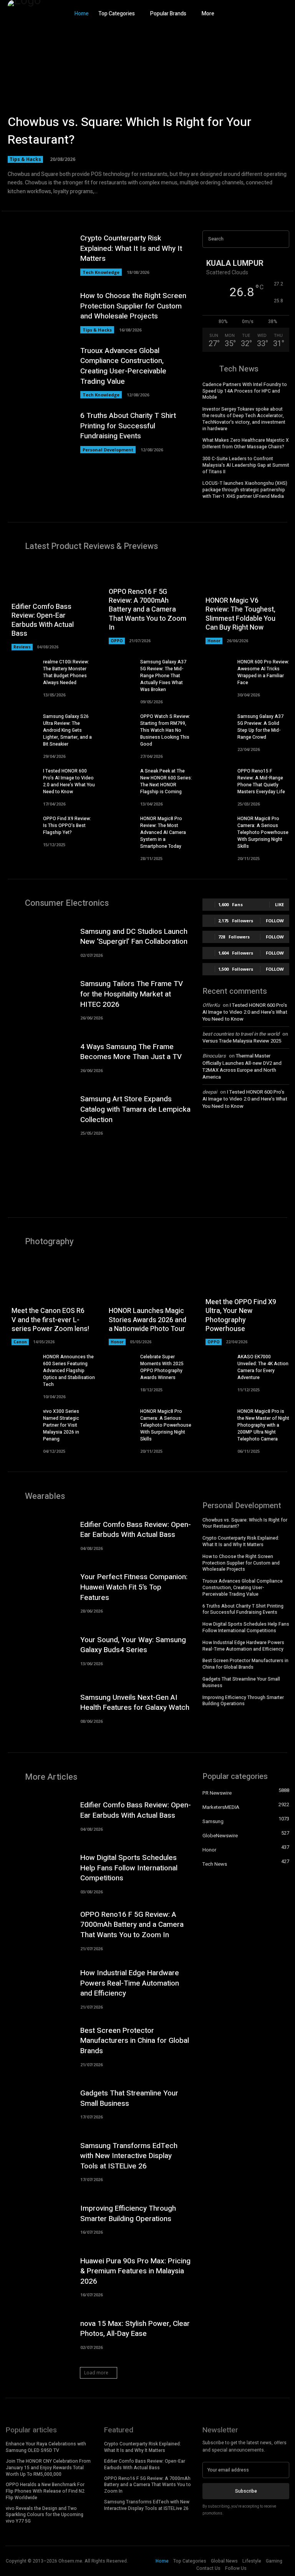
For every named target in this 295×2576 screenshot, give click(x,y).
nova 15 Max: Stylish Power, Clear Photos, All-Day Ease (135, 2329)
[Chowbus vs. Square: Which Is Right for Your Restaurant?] (147, 108)
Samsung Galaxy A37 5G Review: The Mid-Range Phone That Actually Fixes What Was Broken (163, 676)
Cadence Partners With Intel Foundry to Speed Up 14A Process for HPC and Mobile (245, 391)
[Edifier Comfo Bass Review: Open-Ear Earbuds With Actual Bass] (39, 1534)
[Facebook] (253, 7)
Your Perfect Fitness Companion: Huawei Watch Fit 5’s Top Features (134, 1587)
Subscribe (246, 2491)
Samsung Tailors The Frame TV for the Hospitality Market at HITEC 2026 (132, 994)
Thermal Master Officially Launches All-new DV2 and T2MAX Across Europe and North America (242, 1066)
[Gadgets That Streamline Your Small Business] (39, 2103)
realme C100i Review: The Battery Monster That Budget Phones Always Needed (66, 672)
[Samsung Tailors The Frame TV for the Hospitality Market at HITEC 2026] (39, 999)
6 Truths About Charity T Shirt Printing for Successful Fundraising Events (128, 426)
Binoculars (214, 1056)
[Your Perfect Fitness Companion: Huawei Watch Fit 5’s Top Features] (39, 1592)
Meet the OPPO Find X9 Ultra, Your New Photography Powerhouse (241, 1315)
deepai (210, 1092)
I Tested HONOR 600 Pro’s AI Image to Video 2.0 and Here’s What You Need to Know (69, 781)
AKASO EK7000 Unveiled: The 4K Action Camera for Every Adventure (263, 1367)
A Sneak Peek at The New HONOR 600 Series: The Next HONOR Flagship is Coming (166, 781)
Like (279, 904)
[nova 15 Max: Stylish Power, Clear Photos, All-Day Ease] (39, 2333)
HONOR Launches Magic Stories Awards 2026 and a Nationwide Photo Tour (147, 1320)
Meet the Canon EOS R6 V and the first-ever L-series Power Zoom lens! (50, 1320)
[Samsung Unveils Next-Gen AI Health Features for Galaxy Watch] (39, 1707)
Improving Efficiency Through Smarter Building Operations (243, 1701)
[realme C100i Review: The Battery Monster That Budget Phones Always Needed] (21, 669)
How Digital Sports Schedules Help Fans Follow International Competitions (246, 1627)
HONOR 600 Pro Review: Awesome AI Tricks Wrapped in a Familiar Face (263, 672)
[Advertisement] (246, 1160)
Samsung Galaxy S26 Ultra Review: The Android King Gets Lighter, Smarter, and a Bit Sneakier (67, 730)
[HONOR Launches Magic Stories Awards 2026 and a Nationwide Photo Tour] (148, 1301)
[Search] (281, 239)
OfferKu (211, 1005)
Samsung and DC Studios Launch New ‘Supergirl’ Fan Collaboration (134, 937)
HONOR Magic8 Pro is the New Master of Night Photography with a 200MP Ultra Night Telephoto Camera (263, 1425)
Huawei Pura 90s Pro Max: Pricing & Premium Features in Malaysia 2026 (135, 2271)
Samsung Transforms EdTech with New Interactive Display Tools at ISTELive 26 (129, 2156)
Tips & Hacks (25, 159)
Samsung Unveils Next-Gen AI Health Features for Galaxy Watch (135, 1703)
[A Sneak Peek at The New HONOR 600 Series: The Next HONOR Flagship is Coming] (118, 778)
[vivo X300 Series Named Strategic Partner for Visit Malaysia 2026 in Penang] (21, 1419)
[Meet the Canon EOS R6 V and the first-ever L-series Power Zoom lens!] (51, 1301)
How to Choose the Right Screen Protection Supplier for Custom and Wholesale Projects (133, 306)
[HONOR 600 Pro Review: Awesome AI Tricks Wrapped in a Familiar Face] (215, 669)
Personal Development (108, 450)
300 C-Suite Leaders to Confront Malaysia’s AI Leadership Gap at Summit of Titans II (246, 465)
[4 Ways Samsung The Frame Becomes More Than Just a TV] (39, 1057)
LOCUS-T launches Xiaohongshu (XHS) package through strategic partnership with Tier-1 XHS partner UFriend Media (245, 490)
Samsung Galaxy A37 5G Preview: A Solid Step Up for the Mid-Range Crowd (260, 727)
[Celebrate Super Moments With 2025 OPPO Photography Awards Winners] (118, 1364)
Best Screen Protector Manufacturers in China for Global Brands (245, 1664)
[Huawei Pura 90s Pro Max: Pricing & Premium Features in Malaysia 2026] (39, 2276)
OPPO (117, 641)
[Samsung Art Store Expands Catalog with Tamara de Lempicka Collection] (39, 1114)
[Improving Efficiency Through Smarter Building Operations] (39, 2219)
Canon (20, 1342)
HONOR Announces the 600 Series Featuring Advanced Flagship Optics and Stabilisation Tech (69, 1371)
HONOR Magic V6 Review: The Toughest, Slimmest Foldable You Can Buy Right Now (240, 614)
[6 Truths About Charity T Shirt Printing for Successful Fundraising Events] (39, 432)
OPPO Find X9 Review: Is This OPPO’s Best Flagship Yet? (67, 826)
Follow (275, 921)
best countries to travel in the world (241, 1034)
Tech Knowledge (101, 272)
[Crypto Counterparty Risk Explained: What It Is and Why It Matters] (39, 254)
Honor (214, 641)
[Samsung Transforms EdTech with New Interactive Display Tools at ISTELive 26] (39, 2161)
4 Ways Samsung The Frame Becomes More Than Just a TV (131, 1052)
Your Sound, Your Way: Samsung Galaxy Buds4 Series (133, 1645)
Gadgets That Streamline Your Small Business (241, 1682)
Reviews (22, 647)
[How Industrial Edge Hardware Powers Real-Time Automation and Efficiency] (39, 1988)
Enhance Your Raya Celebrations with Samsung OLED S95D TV (46, 2447)
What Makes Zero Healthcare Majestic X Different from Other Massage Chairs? (246, 443)
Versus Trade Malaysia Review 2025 (242, 1041)
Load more (96, 2373)
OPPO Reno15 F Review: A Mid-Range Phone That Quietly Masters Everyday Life (261, 781)
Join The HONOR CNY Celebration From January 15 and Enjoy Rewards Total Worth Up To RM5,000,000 (48, 2468)
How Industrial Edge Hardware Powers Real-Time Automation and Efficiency (243, 1646)
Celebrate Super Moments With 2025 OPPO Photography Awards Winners (162, 1367)
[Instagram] (266, 7)
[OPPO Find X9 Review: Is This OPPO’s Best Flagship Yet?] (21, 826)
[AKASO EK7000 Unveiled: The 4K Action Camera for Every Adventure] (215, 1364)
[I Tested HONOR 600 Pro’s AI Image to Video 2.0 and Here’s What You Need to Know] (21, 778)
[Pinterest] (282, 21)
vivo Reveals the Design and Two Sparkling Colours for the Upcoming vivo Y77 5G (45, 2515)
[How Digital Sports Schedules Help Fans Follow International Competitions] (39, 1873)
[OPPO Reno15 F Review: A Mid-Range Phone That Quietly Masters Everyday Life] (215, 778)
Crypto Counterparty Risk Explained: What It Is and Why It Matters (131, 248)
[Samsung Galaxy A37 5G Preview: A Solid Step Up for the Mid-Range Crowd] (215, 724)
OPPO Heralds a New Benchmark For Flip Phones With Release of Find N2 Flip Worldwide (45, 2491)
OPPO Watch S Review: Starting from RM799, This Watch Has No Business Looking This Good (165, 730)
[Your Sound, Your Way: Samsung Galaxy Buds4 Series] (39, 1650)
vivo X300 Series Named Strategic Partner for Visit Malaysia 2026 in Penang (61, 1425)
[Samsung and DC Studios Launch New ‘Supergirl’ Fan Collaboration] (39, 942)
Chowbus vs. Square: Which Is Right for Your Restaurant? (129, 131)
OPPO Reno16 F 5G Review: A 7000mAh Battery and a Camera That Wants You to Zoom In (147, 610)
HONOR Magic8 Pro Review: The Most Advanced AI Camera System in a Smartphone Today (163, 832)
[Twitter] (280, 7)
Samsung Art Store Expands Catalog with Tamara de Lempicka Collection (135, 1109)
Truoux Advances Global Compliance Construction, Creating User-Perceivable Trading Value (123, 366)
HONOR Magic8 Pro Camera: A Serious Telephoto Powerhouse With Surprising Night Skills (263, 832)
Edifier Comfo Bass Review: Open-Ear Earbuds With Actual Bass (43, 620)
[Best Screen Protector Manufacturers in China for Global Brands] (39, 2046)
